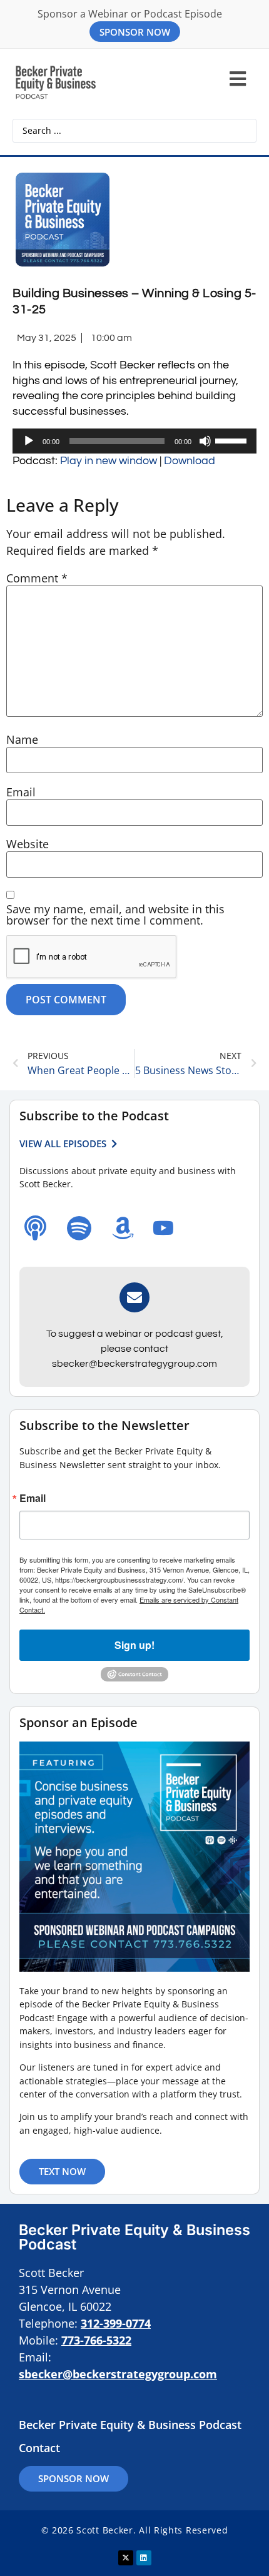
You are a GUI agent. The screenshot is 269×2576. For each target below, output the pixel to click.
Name (22, 739)
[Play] (29, 441)
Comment (37, 578)
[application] (134, 441)
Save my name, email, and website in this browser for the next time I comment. (115, 915)
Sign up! (134, 1645)
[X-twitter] (126, 2558)
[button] (237, 79)
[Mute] (205, 441)
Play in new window (109, 461)
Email (21, 792)
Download (190, 461)
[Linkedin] (144, 2558)
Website (28, 844)
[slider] (233, 440)
